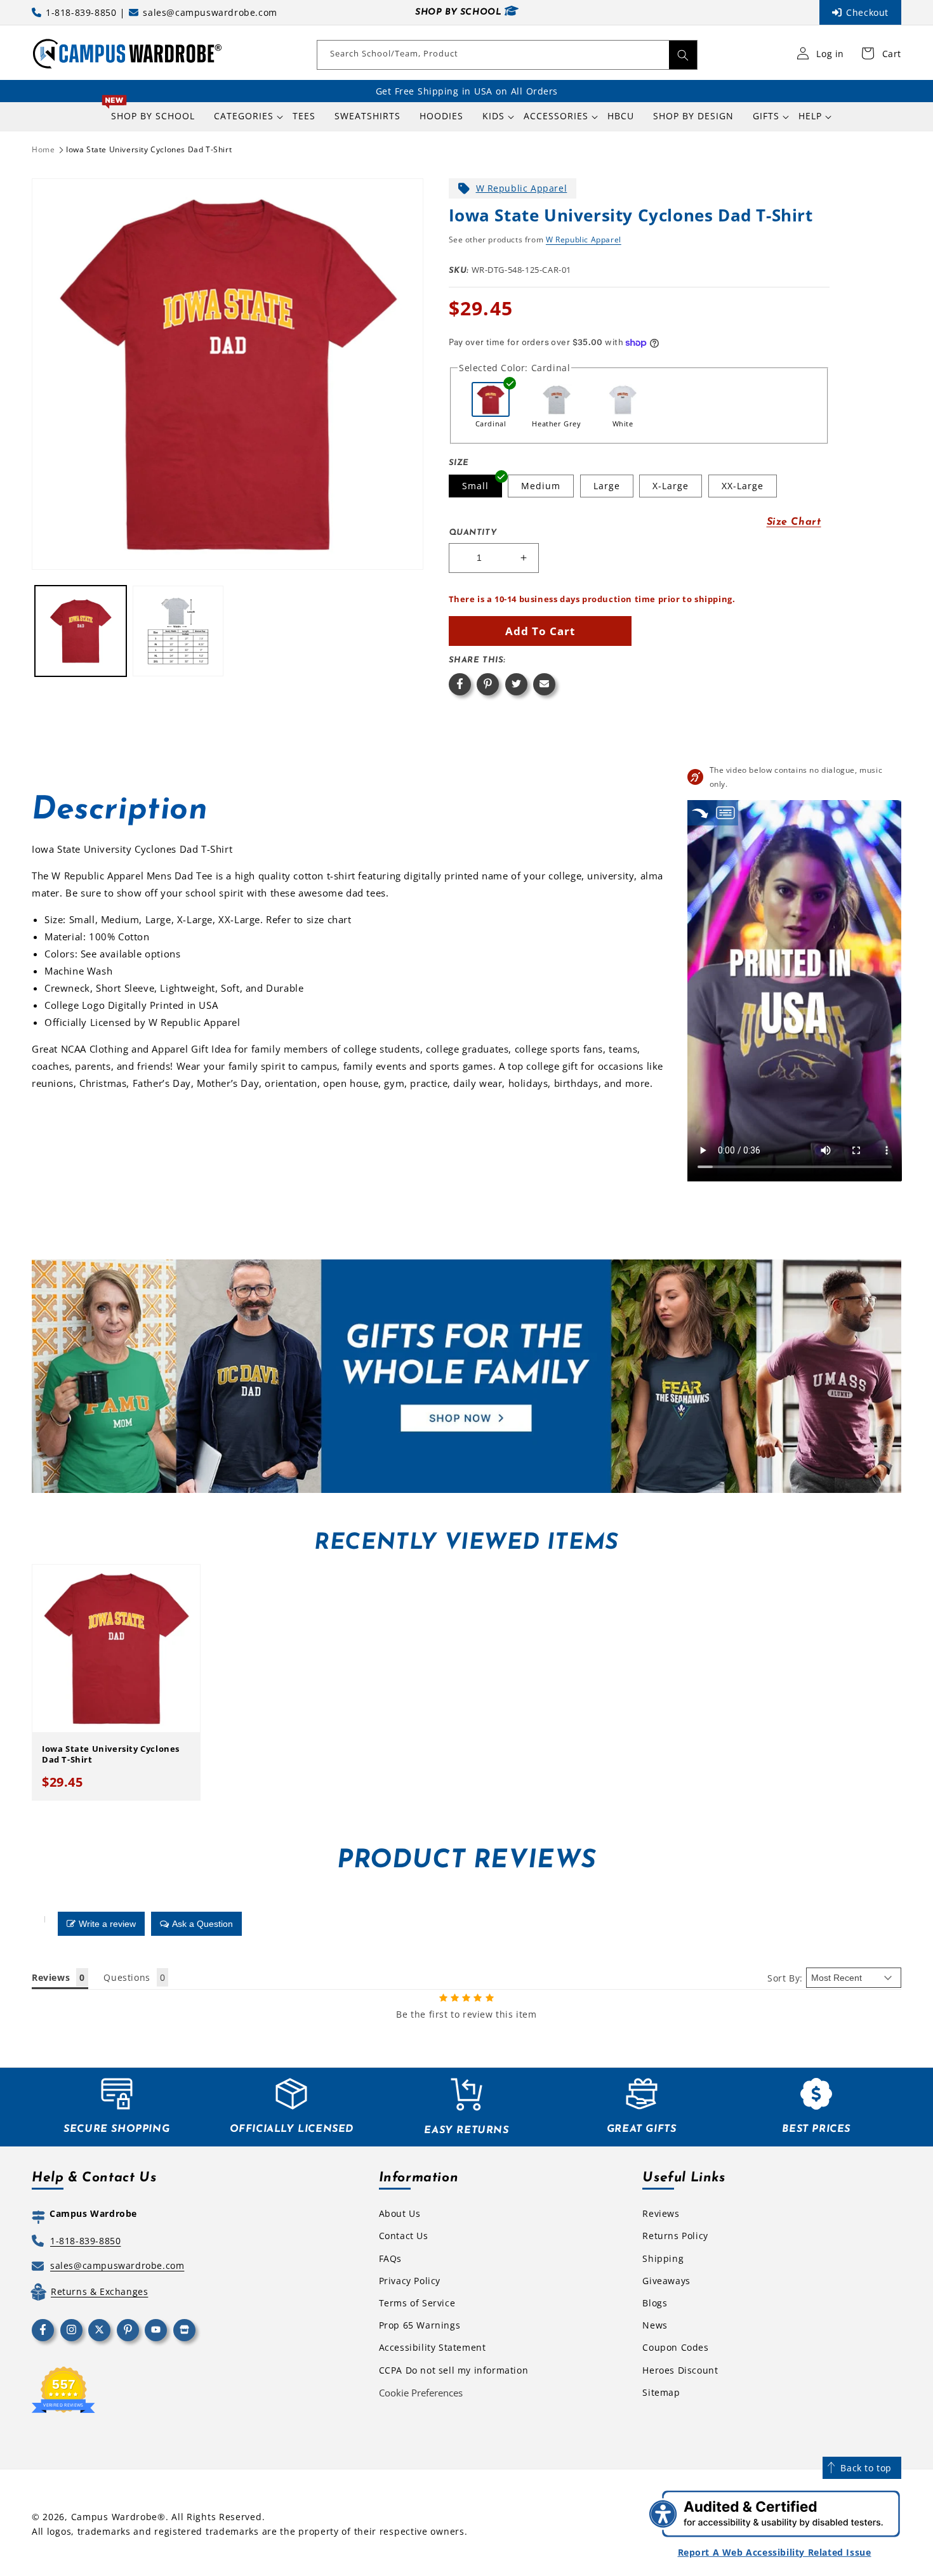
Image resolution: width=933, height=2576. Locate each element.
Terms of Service (417, 2303)
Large (607, 486)
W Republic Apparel (522, 188)
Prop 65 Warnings (420, 2325)
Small (475, 486)
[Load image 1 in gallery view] (81, 631)
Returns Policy (675, 2236)
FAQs (390, 2258)
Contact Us (404, 2236)
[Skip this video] (700, 812)
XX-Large (743, 486)
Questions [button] (127, 1977)
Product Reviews (466, 1861)
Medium (541, 486)
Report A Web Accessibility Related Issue (775, 2552)
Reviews (661, 2213)
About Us (400, 2213)
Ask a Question (202, 1924)
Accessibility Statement (433, 2347)
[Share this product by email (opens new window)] (544, 684)
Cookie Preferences (421, 2393)
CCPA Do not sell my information (454, 2370)
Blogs (655, 2303)
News (655, 2325)
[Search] (683, 55)
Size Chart (794, 522)
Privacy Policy (410, 2281)
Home (43, 149)
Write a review (107, 1924)
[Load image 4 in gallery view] (178, 631)
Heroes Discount (680, 2370)
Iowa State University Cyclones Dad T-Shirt (149, 149)
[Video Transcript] (725, 812)
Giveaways (666, 2281)
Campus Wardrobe (115, 2517)
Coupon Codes (675, 2347)
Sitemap (661, 2392)
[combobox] (507, 55)
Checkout (867, 12)
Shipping (663, 2258)
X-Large (671, 486)
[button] (244, 116)
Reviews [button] (51, 1977)
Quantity (473, 533)
